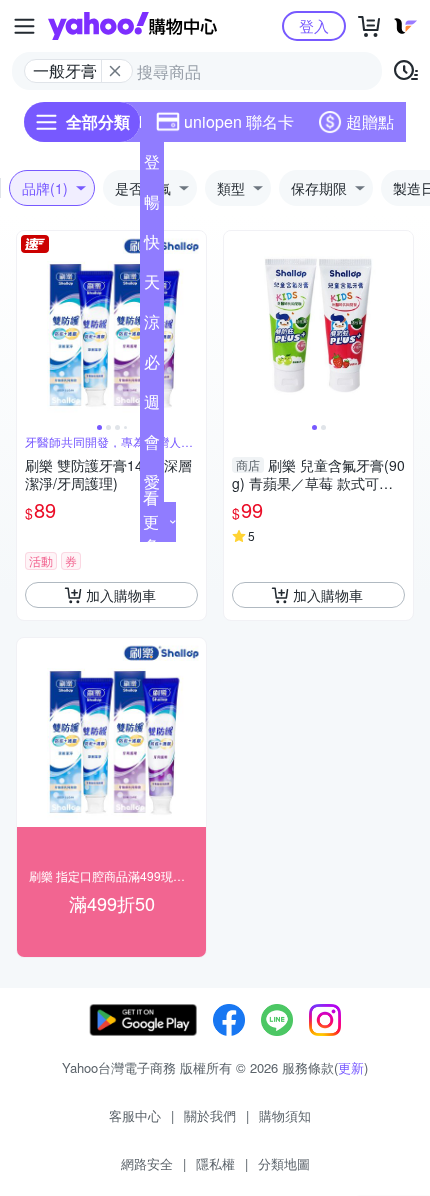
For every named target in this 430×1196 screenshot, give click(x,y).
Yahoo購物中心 (132, 26)
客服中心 (135, 1115)
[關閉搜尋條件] (115, 71)
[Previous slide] (30, 326)
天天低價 (152, 286)
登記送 (152, 166)
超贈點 (370, 121)
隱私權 (215, 1163)
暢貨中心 (152, 206)
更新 (351, 1067)
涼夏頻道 (152, 326)
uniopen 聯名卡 (239, 121)
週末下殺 (152, 406)
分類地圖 (284, 1163)
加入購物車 (121, 595)
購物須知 (285, 1115)
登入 (314, 25)
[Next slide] (193, 326)
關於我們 (210, 1115)
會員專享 (152, 446)
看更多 (151, 521)
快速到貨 (152, 246)
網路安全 (147, 1163)
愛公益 (152, 486)
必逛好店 (152, 366)
